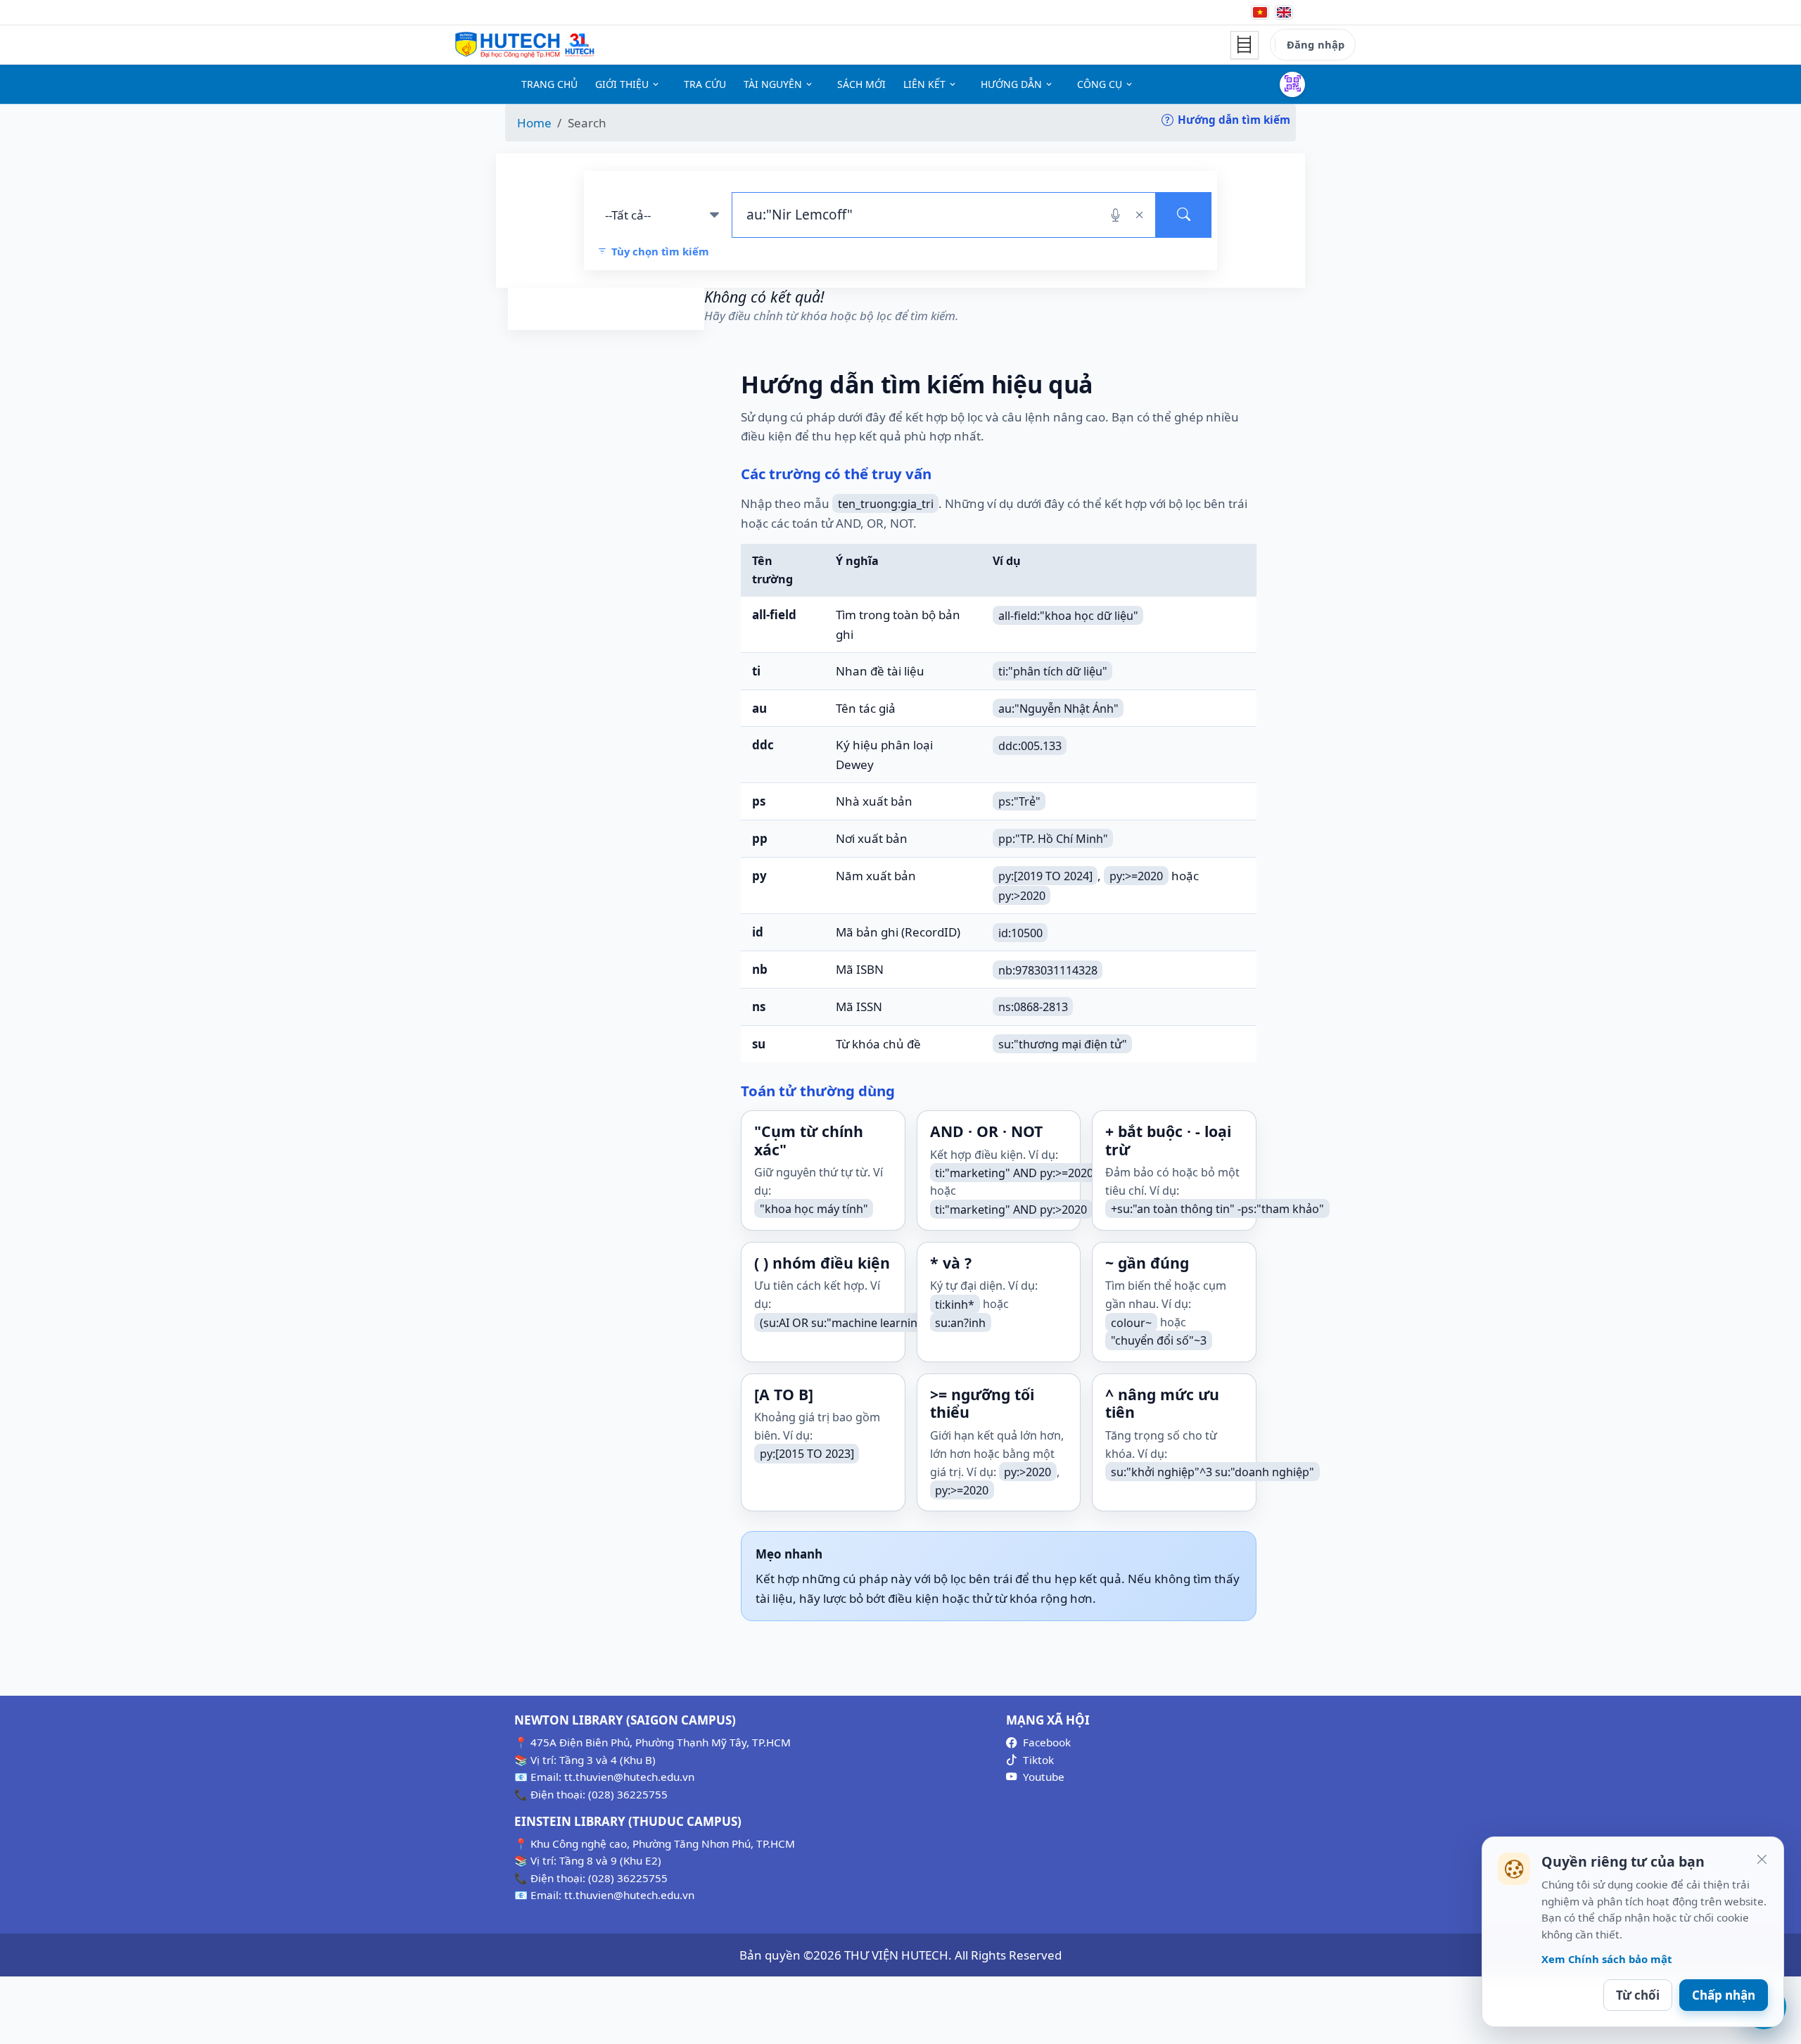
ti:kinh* (955, 1304)
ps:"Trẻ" (1019, 801)
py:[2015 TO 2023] (807, 1454)
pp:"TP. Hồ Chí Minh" (1053, 839)
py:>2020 (1022, 895)
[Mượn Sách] (1292, 84)
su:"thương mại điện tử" (1063, 1044)
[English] (1284, 12)
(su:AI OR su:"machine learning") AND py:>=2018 (888, 1322)
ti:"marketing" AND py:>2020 (1011, 1209)
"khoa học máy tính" (814, 1209)
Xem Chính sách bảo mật (1606, 1959)
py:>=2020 (1136, 876)
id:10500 (1020, 932)
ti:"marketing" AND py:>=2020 (1014, 1172)
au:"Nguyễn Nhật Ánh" (1058, 709)
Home (534, 123)
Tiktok (1038, 1760)
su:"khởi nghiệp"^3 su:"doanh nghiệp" (1213, 1472)
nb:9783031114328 (1048, 970)
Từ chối (1638, 1995)
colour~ (1131, 1322)
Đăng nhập (1316, 44)
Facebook (1047, 1742)
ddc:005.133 (1030, 745)
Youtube (1044, 1777)
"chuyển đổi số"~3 (1159, 1340)
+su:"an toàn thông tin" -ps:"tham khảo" (1217, 1209)
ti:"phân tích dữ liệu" (1053, 671)
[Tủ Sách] (1245, 45)
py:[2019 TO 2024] (1045, 876)
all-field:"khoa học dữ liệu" (1068, 615)
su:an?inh (960, 1322)
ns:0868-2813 (1033, 1007)
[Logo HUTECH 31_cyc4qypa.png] (525, 45)
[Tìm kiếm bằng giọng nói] (1115, 215)
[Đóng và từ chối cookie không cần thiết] (1762, 1859)
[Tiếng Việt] (1260, 12)
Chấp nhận (1724, 1995)
